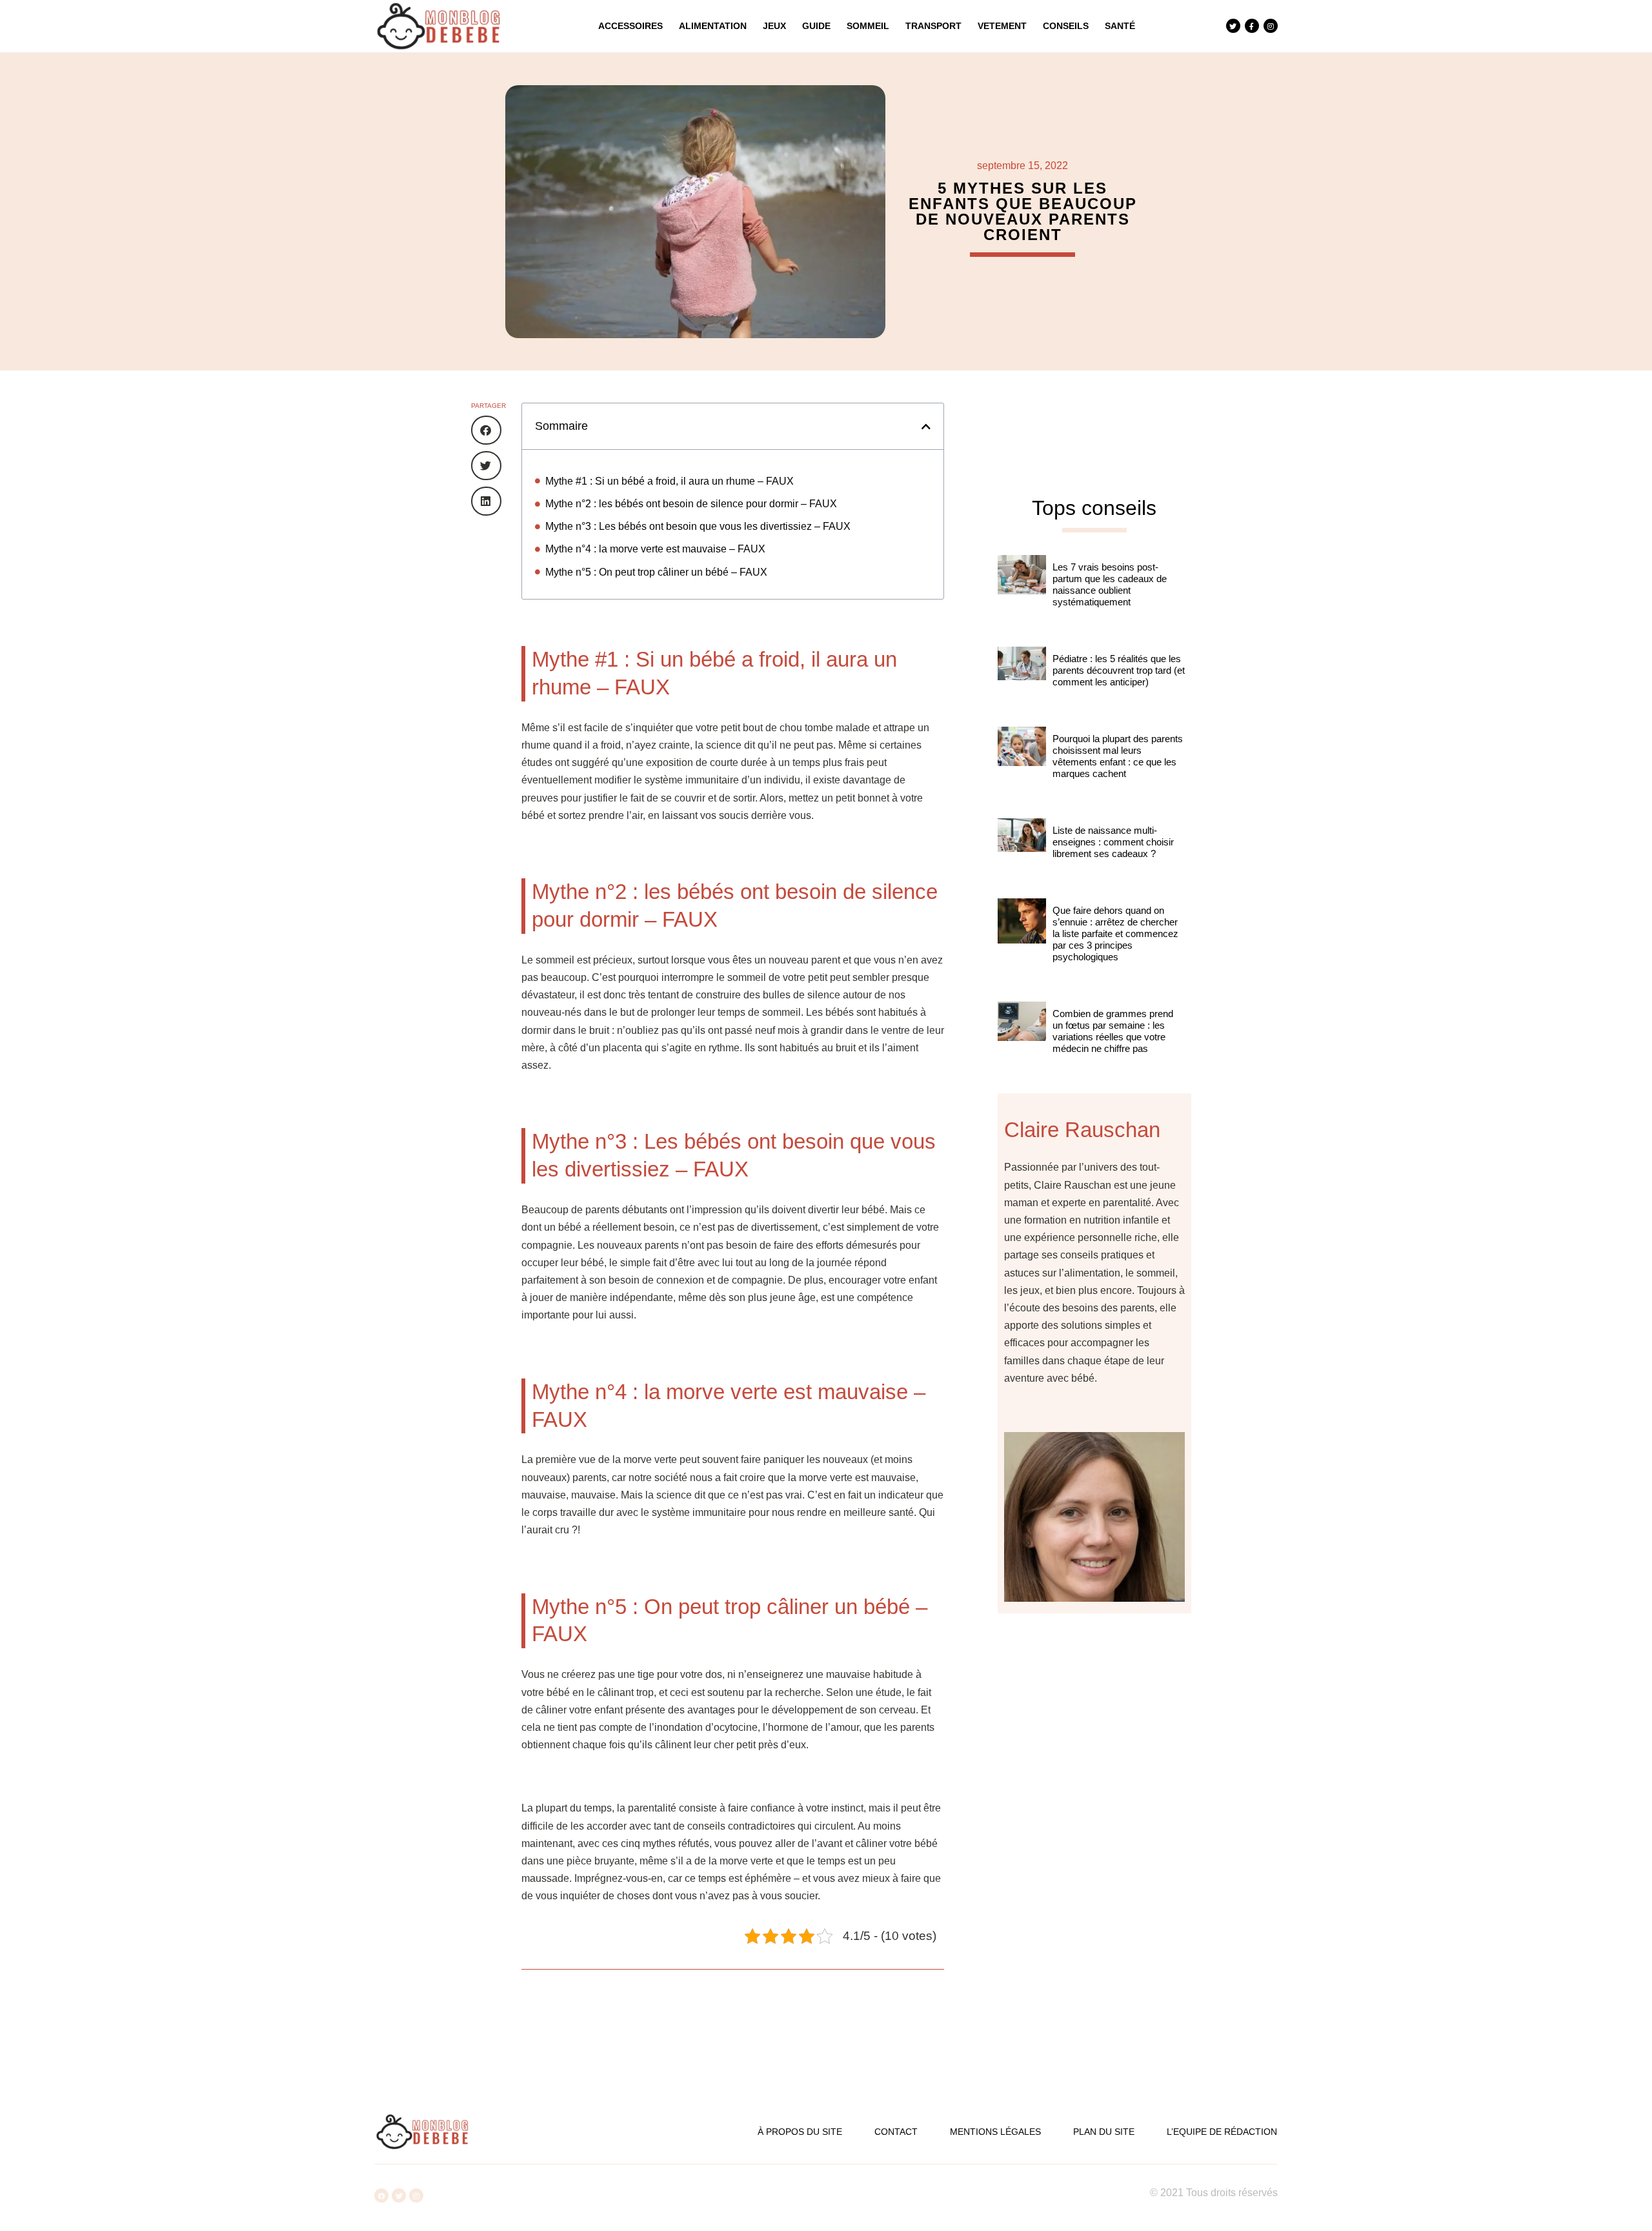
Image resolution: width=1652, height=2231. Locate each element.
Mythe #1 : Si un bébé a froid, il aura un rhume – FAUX (670, 481)
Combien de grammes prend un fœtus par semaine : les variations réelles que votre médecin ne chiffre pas (1113, 1031)
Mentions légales (995, 2132)
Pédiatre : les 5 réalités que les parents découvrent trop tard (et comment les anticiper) (1119, 670)
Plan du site (1104, 2132)
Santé (1120, 26)
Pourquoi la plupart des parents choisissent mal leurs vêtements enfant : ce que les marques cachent (1118, 756)
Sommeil (868, 26)
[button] (486, 430)
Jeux (774, 26)
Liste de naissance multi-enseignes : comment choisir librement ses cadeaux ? (1113, 842)
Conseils (1066, 26)
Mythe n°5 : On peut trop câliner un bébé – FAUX (656, 572)
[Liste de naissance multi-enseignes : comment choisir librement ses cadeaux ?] (1022, 852)
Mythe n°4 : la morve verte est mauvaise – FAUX (655, 549)
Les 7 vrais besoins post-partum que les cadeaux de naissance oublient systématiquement (1110, 584)
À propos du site (800, 2132)
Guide (816, 26)
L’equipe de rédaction (1222, 2132)
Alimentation (713, 26)
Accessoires (630, 26)
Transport (933, 26)
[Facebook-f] (1252, 26)
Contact (896, 2132)
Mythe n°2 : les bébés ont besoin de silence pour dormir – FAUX (691, 504)
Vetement (1002, 26)
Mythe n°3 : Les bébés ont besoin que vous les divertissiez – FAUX (698, 526)
